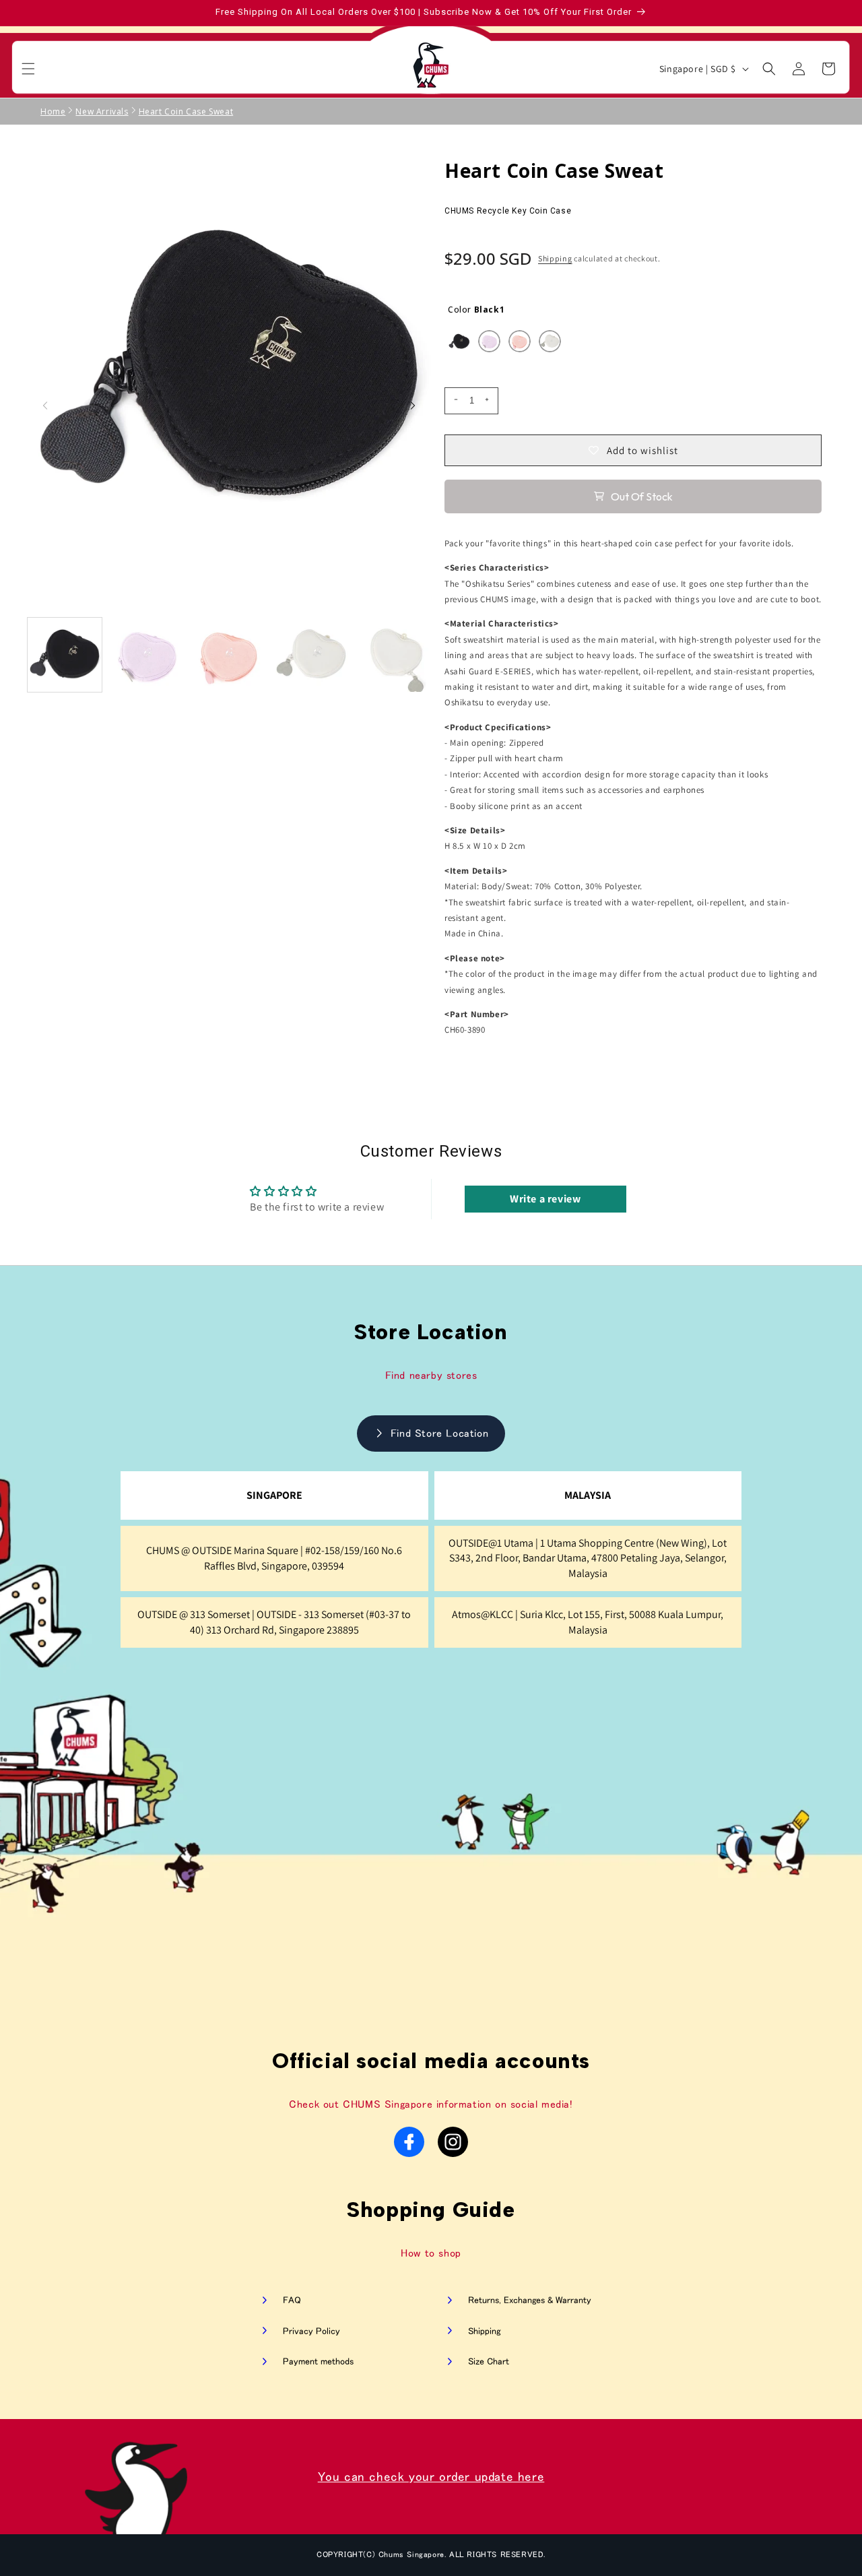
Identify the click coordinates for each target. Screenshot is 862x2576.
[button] (28, 69)
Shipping (555, 258)
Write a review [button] (545, 1199)
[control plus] (489, 401)
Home (53, 111)
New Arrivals (102, 111)
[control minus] (454, 401)
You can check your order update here (431, 2477)
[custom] (409, 2142)
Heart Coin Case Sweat (186, 111)
